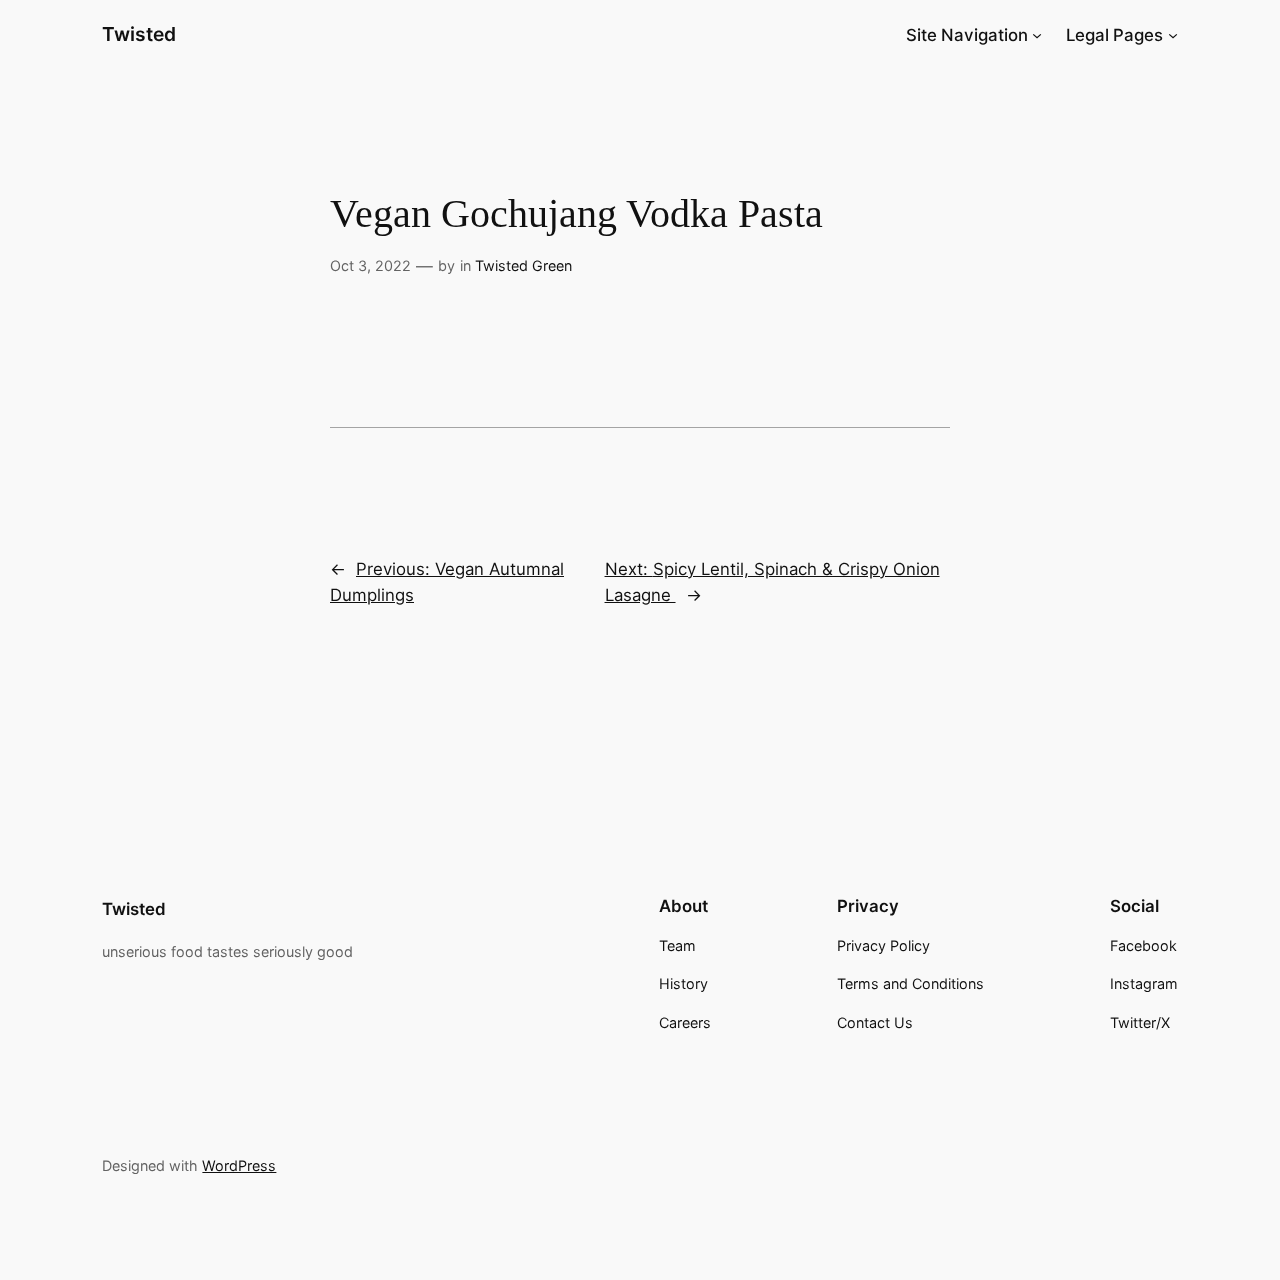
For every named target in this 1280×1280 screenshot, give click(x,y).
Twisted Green (523, 265)
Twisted (139, 34)
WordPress (239, 1165)
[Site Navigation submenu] (1037, 35)
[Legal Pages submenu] (1173, 35)
